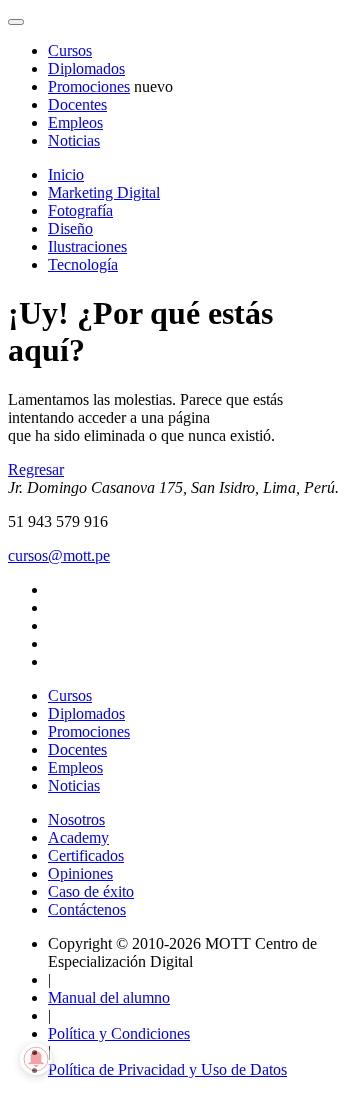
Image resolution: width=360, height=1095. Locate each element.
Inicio (66, 174)
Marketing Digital (104, 192)
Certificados (86, 855)
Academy (78, 837)
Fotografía (80, 210)
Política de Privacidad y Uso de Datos (167, 1069)
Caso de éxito (91, 891)
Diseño (70, 228)
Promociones (89, 86)
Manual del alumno (109, 997)
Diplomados (86, 68)
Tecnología (83, 264)
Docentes (77, 104)
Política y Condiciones (119, 1033)
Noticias (74, 140)
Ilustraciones (87, 246)
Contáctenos (87, 909)
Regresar (36, 469)
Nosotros (76, 819)
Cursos (70, 50)
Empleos (75, 122)
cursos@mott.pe (59, 555)
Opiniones (80, 873)
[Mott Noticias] (16, 22)
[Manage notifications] (36, 1059)
